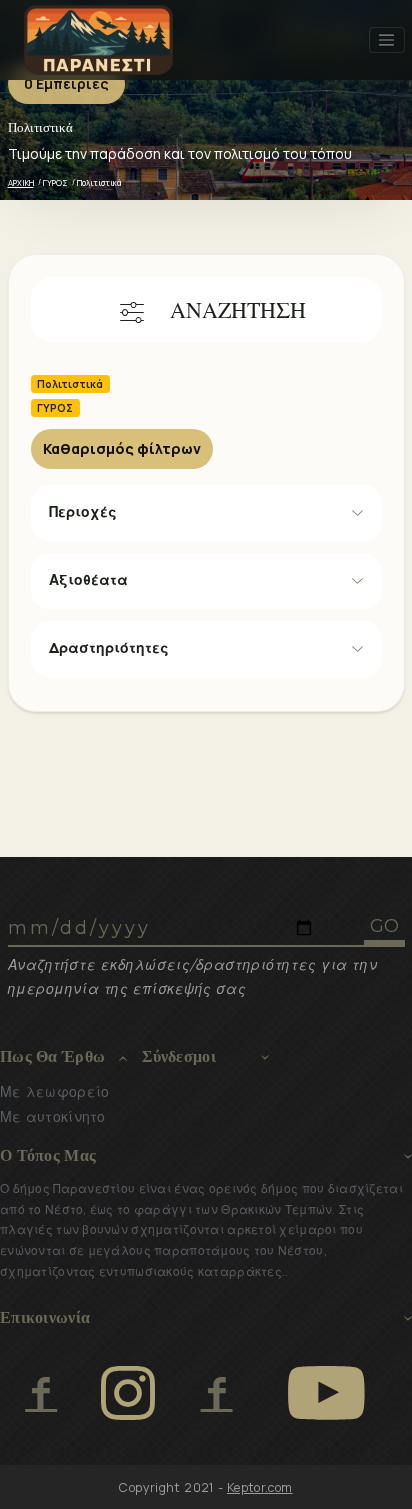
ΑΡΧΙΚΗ (21, 182)
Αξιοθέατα (88, 580)
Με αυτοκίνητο (53, 1117)
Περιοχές (83, 512)
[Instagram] (128, 1393)
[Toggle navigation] (387, 40)
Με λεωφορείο (54, 1092)
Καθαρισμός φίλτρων (122, 448)
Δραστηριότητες (109, 648)
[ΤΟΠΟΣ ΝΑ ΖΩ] (216, 1393)
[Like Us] (40, 1393)
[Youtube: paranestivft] (326, 1393)
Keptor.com (260, 1487)
